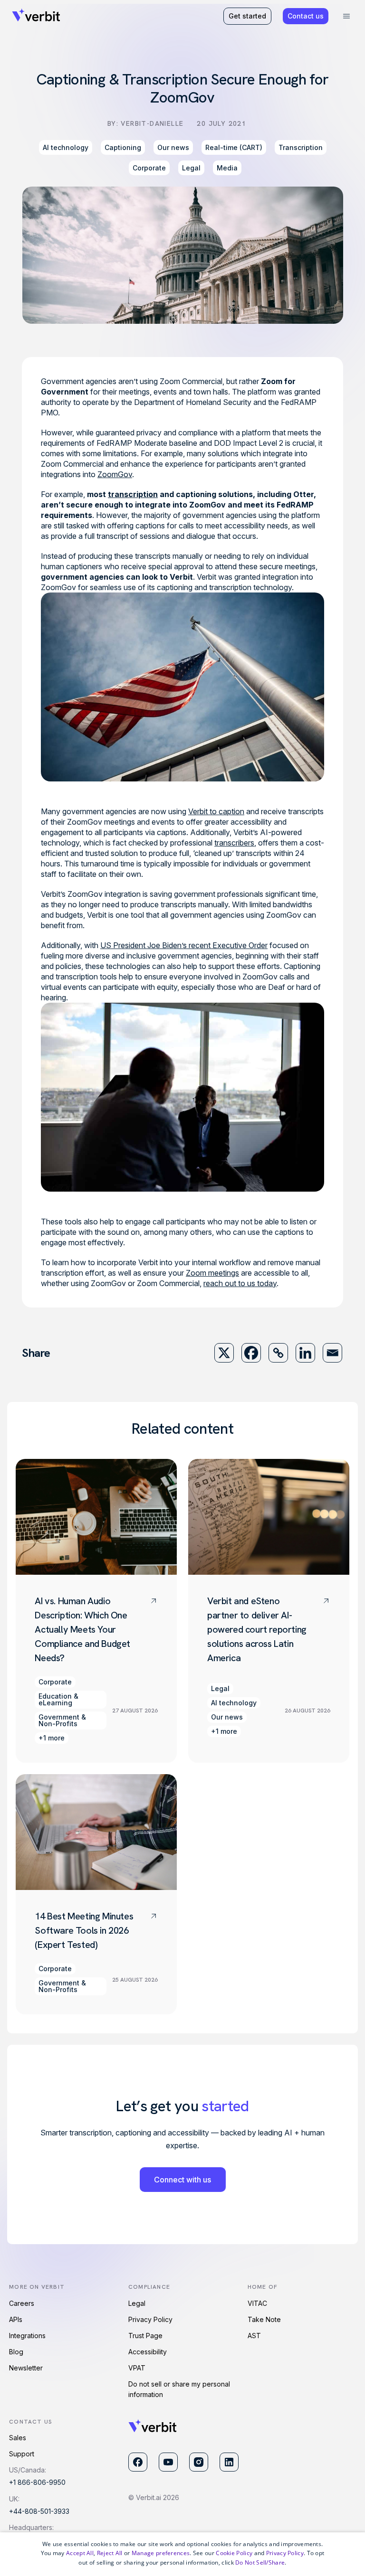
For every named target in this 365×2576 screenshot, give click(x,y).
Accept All (80, 2553)
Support (22, 2454)
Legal (191, 168)
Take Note (264, 2319)
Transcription (301, 147)
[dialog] (182, 2554)
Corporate (149, 168)
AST (254, 2336)
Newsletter (26, 2368)
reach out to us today (240, 1283)
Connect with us (182, 2180)
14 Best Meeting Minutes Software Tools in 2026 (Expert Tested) (84, 1930)
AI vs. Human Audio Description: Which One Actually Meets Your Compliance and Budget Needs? (82, 1629)
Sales (18, 2438)
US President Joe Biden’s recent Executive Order (184, 945)
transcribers (234, 843)
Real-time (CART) (234, 147)
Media (227, 168)
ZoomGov (115, 474)
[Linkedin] (305, 1353)
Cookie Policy (234, 2553)
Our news (173, 147)
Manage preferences (161, 2553)
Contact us (306, 16)
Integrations (27, 2336)
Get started (247, 16)
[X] (224, 1353)
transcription (133, 494)
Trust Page (145, 2336)
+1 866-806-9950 (37, 2482)
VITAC (257, 2303)
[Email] (332, 1353)
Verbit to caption (216, 811)
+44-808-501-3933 (39, 2511)
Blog (16, 2352)
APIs (16, 2319)
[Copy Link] (278, 1353)
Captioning (123, 147)
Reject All (110, 2553)
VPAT (137, 2368)
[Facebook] (251, 1353)
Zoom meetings (212, 1273)
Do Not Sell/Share (260, 2562)
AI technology (66, 147)
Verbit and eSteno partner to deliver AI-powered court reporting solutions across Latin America (257, 1629)
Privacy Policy (150, 2319)
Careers (22, 2303)
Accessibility (148, 2352)
